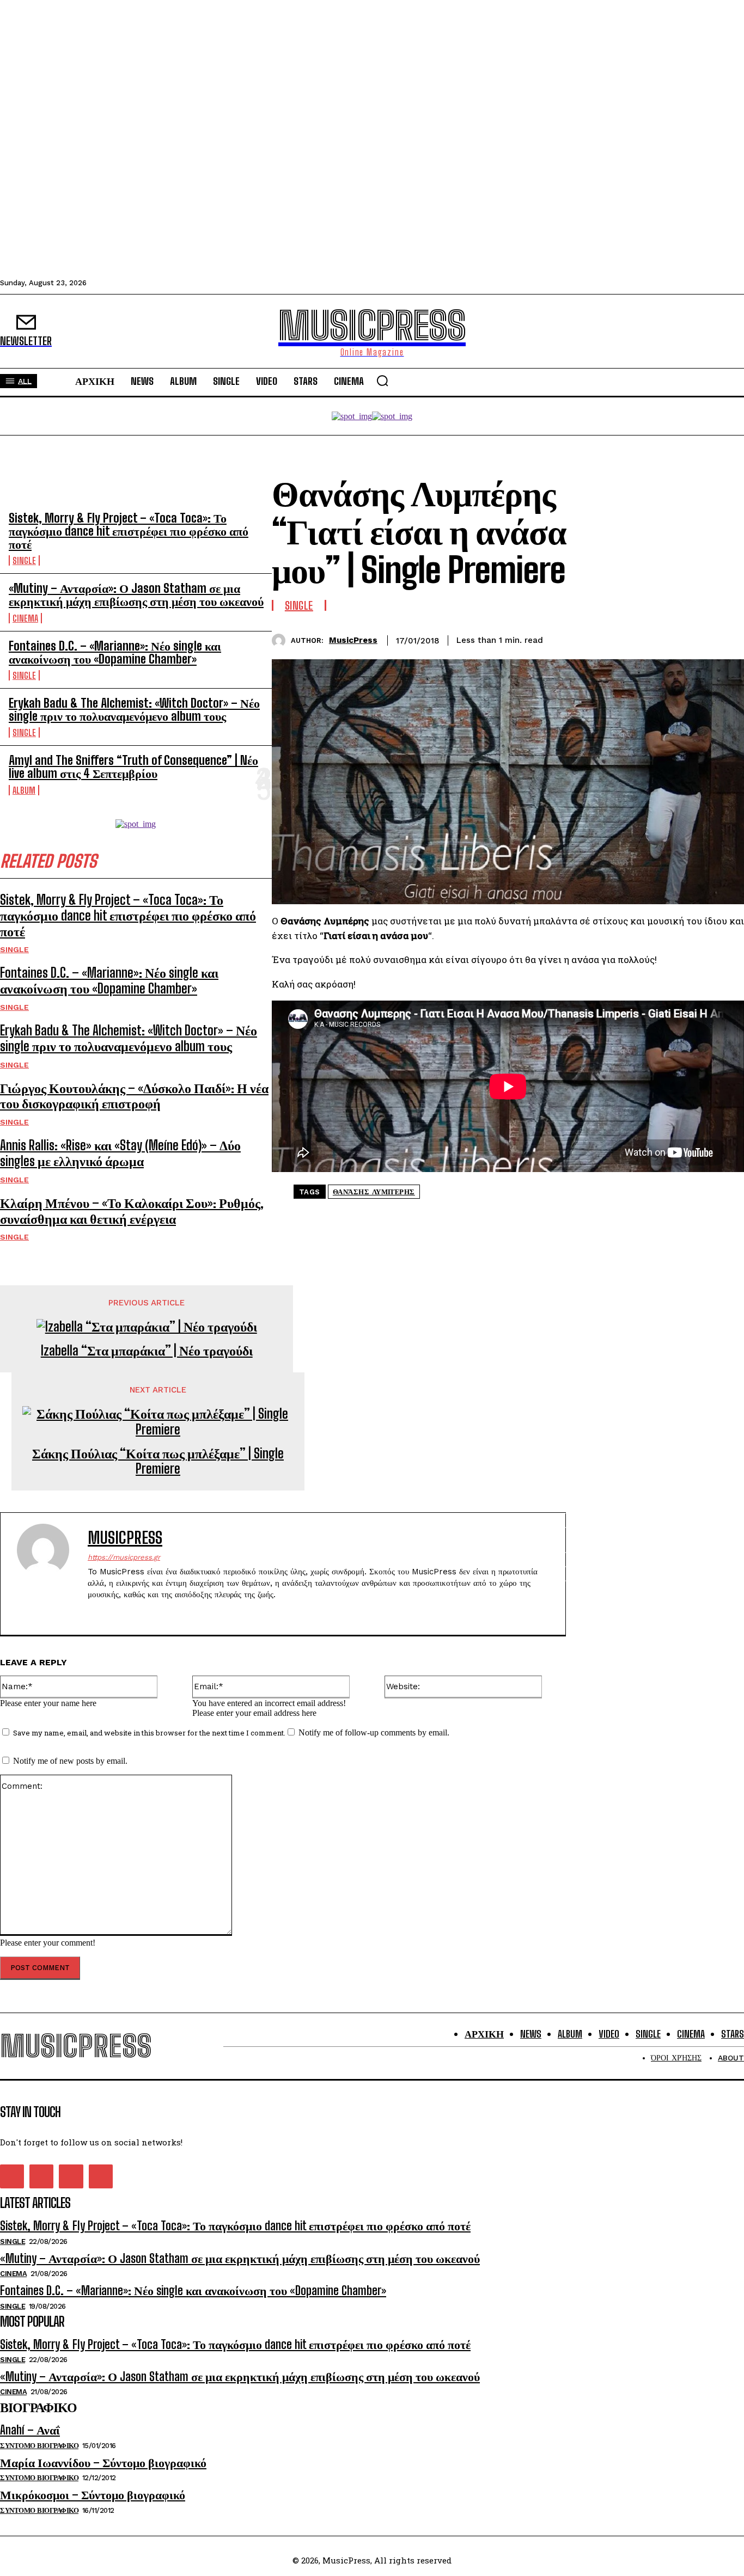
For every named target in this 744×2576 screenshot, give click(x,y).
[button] (382, 381)
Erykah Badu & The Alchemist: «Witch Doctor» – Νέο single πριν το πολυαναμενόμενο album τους (134, 710)
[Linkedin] (686, 639)
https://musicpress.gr (124, 1557)
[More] (725, 639)
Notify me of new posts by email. (70, 1761)
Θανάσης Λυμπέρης (374, 1192)
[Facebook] (607, 639)
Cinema (25, 618)
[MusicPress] (281, 640)
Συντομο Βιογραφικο (39, 2446)
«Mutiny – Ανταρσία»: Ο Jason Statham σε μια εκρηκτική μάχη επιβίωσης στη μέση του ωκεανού (136, 595)
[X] (647, 639)
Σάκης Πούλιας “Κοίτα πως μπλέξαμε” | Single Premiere (158, 1461)
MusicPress (353, 640)
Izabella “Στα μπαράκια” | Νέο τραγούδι (147, 1351)
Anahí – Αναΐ (30, 2430)
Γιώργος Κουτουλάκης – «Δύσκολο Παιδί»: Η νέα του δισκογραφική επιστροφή (134, 1096)
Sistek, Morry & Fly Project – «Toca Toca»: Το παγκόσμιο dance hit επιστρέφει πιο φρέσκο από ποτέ (129, 531)
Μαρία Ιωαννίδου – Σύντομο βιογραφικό (103, 2462)
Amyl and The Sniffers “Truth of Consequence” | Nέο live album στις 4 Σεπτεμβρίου (133, 767)
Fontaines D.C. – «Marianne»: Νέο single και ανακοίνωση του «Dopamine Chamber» (115, 652)
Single (24, 560)
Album (24, 790)
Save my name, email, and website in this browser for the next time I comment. (149, 1733)
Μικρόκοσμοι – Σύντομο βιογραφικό (93, 2495)
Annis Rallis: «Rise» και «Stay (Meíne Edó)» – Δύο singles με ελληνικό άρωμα (120, 1153)
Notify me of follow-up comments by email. (374, 1732)
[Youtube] (149, 1612)
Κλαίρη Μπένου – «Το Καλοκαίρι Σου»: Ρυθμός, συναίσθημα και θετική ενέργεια (132, 1211)
